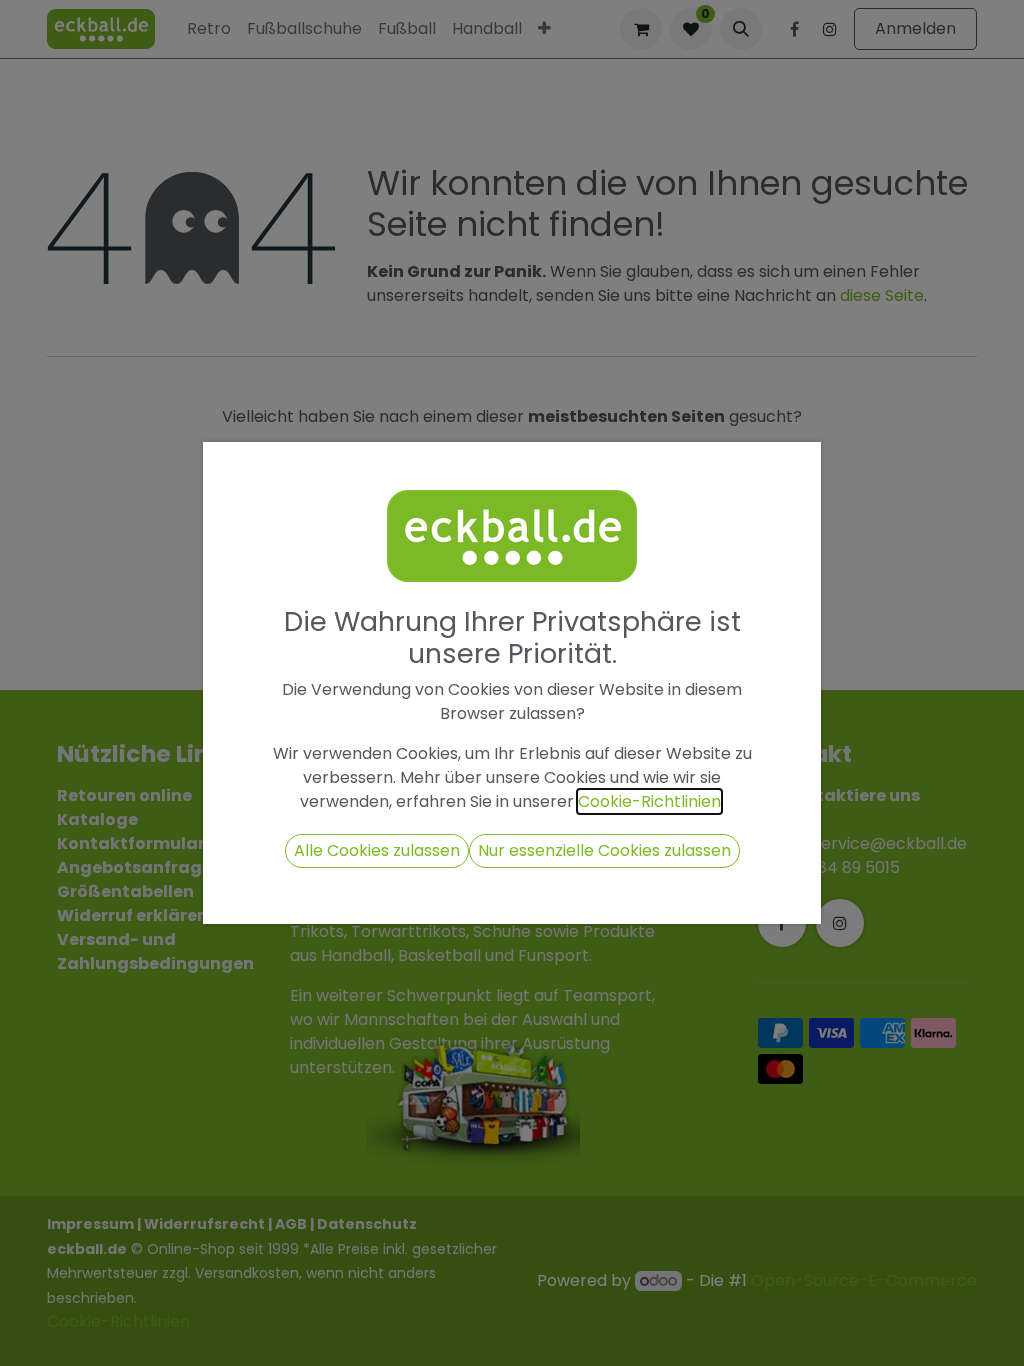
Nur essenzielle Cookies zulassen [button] (604, 850)
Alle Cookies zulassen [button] (377, 850)
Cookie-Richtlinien (649, 801)
